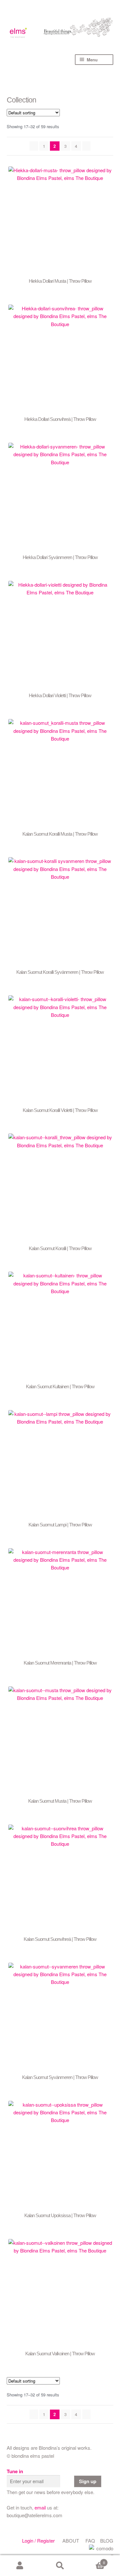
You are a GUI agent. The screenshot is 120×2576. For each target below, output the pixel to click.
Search (60, 2566)
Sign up (88, 2481)
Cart (92, 2560)
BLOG (107, 2540)
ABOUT (71, 2540)
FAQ (90, 2540)
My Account (20, 2566)
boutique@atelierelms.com (35, 2515)
